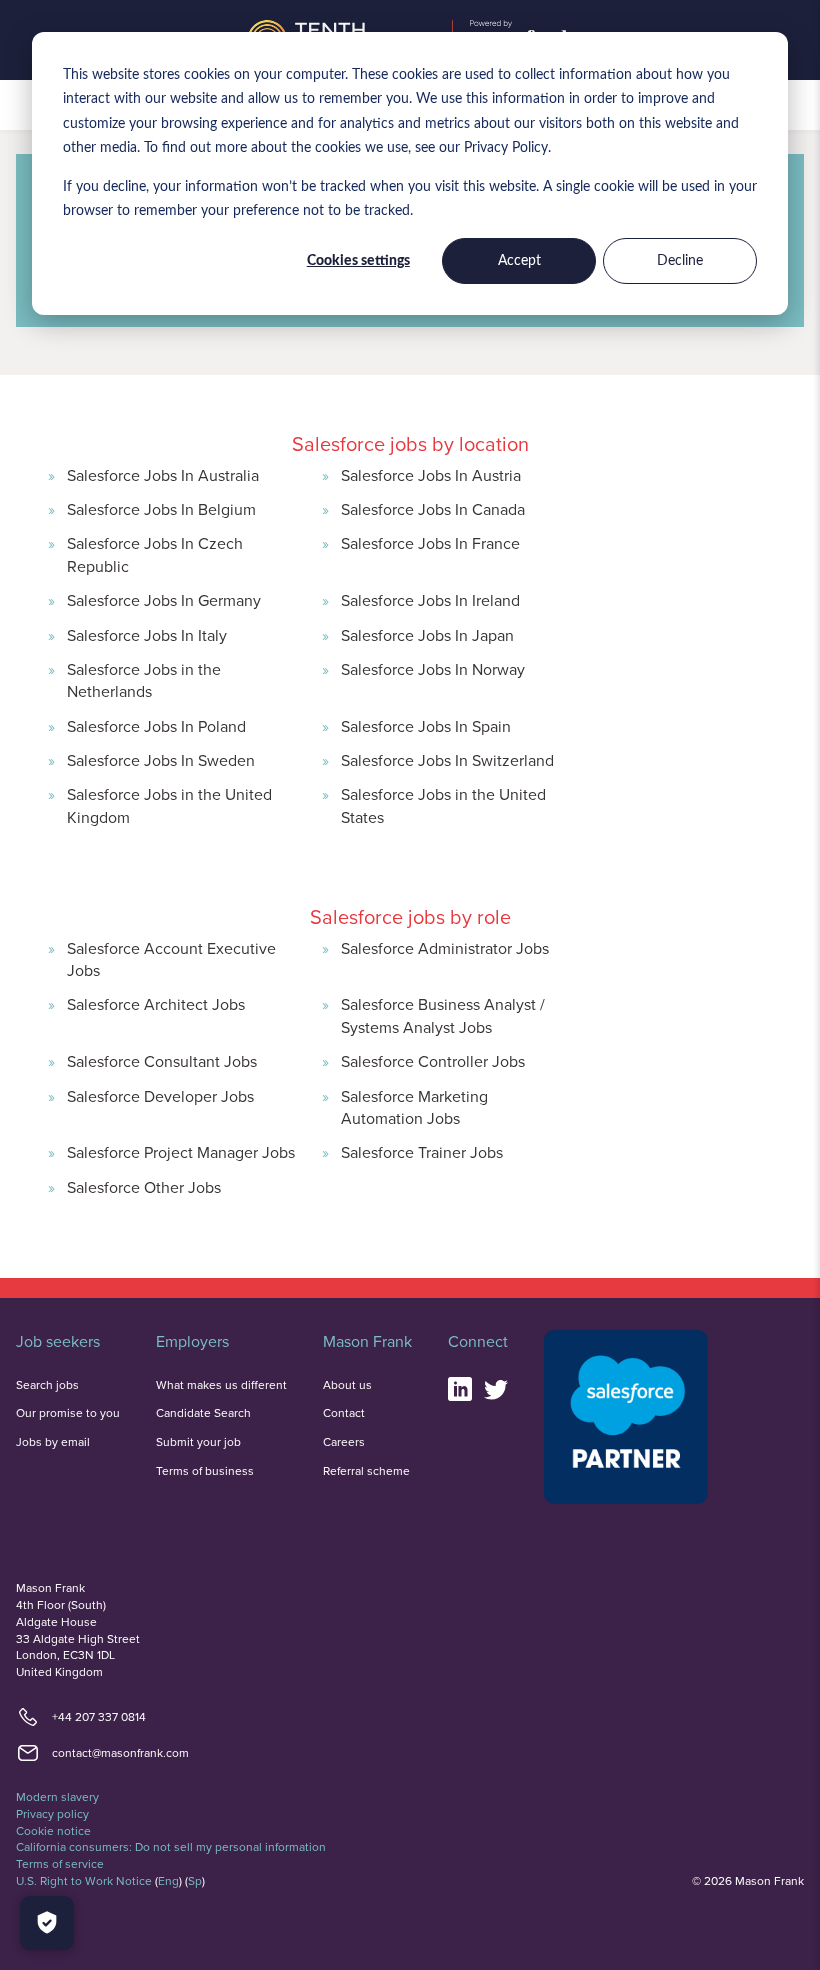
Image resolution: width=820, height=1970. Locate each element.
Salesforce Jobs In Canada (433, 509)
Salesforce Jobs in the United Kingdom (169, 805)
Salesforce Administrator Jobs (445, 948)
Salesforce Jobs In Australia (163, 475)
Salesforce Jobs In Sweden (161, 760)
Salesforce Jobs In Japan (427, 635)
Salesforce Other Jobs (144, 1187)
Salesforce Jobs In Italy (147, 635)
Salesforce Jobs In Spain (426, 726)
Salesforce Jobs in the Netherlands (144, 680)
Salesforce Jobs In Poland (156, 726)
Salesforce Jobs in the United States (443, 805)
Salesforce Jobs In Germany (164, 600)
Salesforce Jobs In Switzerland (447, 760)
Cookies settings (358, 261)
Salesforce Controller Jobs (433, 1061)
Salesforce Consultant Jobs (162, 1061)
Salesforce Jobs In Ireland (430, 600)
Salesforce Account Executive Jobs (171, 959)
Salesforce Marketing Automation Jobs (414, 1107)
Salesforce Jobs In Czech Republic (155, 554)
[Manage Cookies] (47, 1923)
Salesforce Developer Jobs (160, 1096)
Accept (519, 261)
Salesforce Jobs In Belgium (161, 509)
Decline (680, 261)
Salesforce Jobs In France (430, 543)
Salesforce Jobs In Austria (431, 475)
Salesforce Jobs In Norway (433, 669)
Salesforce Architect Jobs (156, 1004)
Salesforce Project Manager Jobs (181, 1152)
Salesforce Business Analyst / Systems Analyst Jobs (443, 1015)
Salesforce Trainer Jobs (422, 1152)
